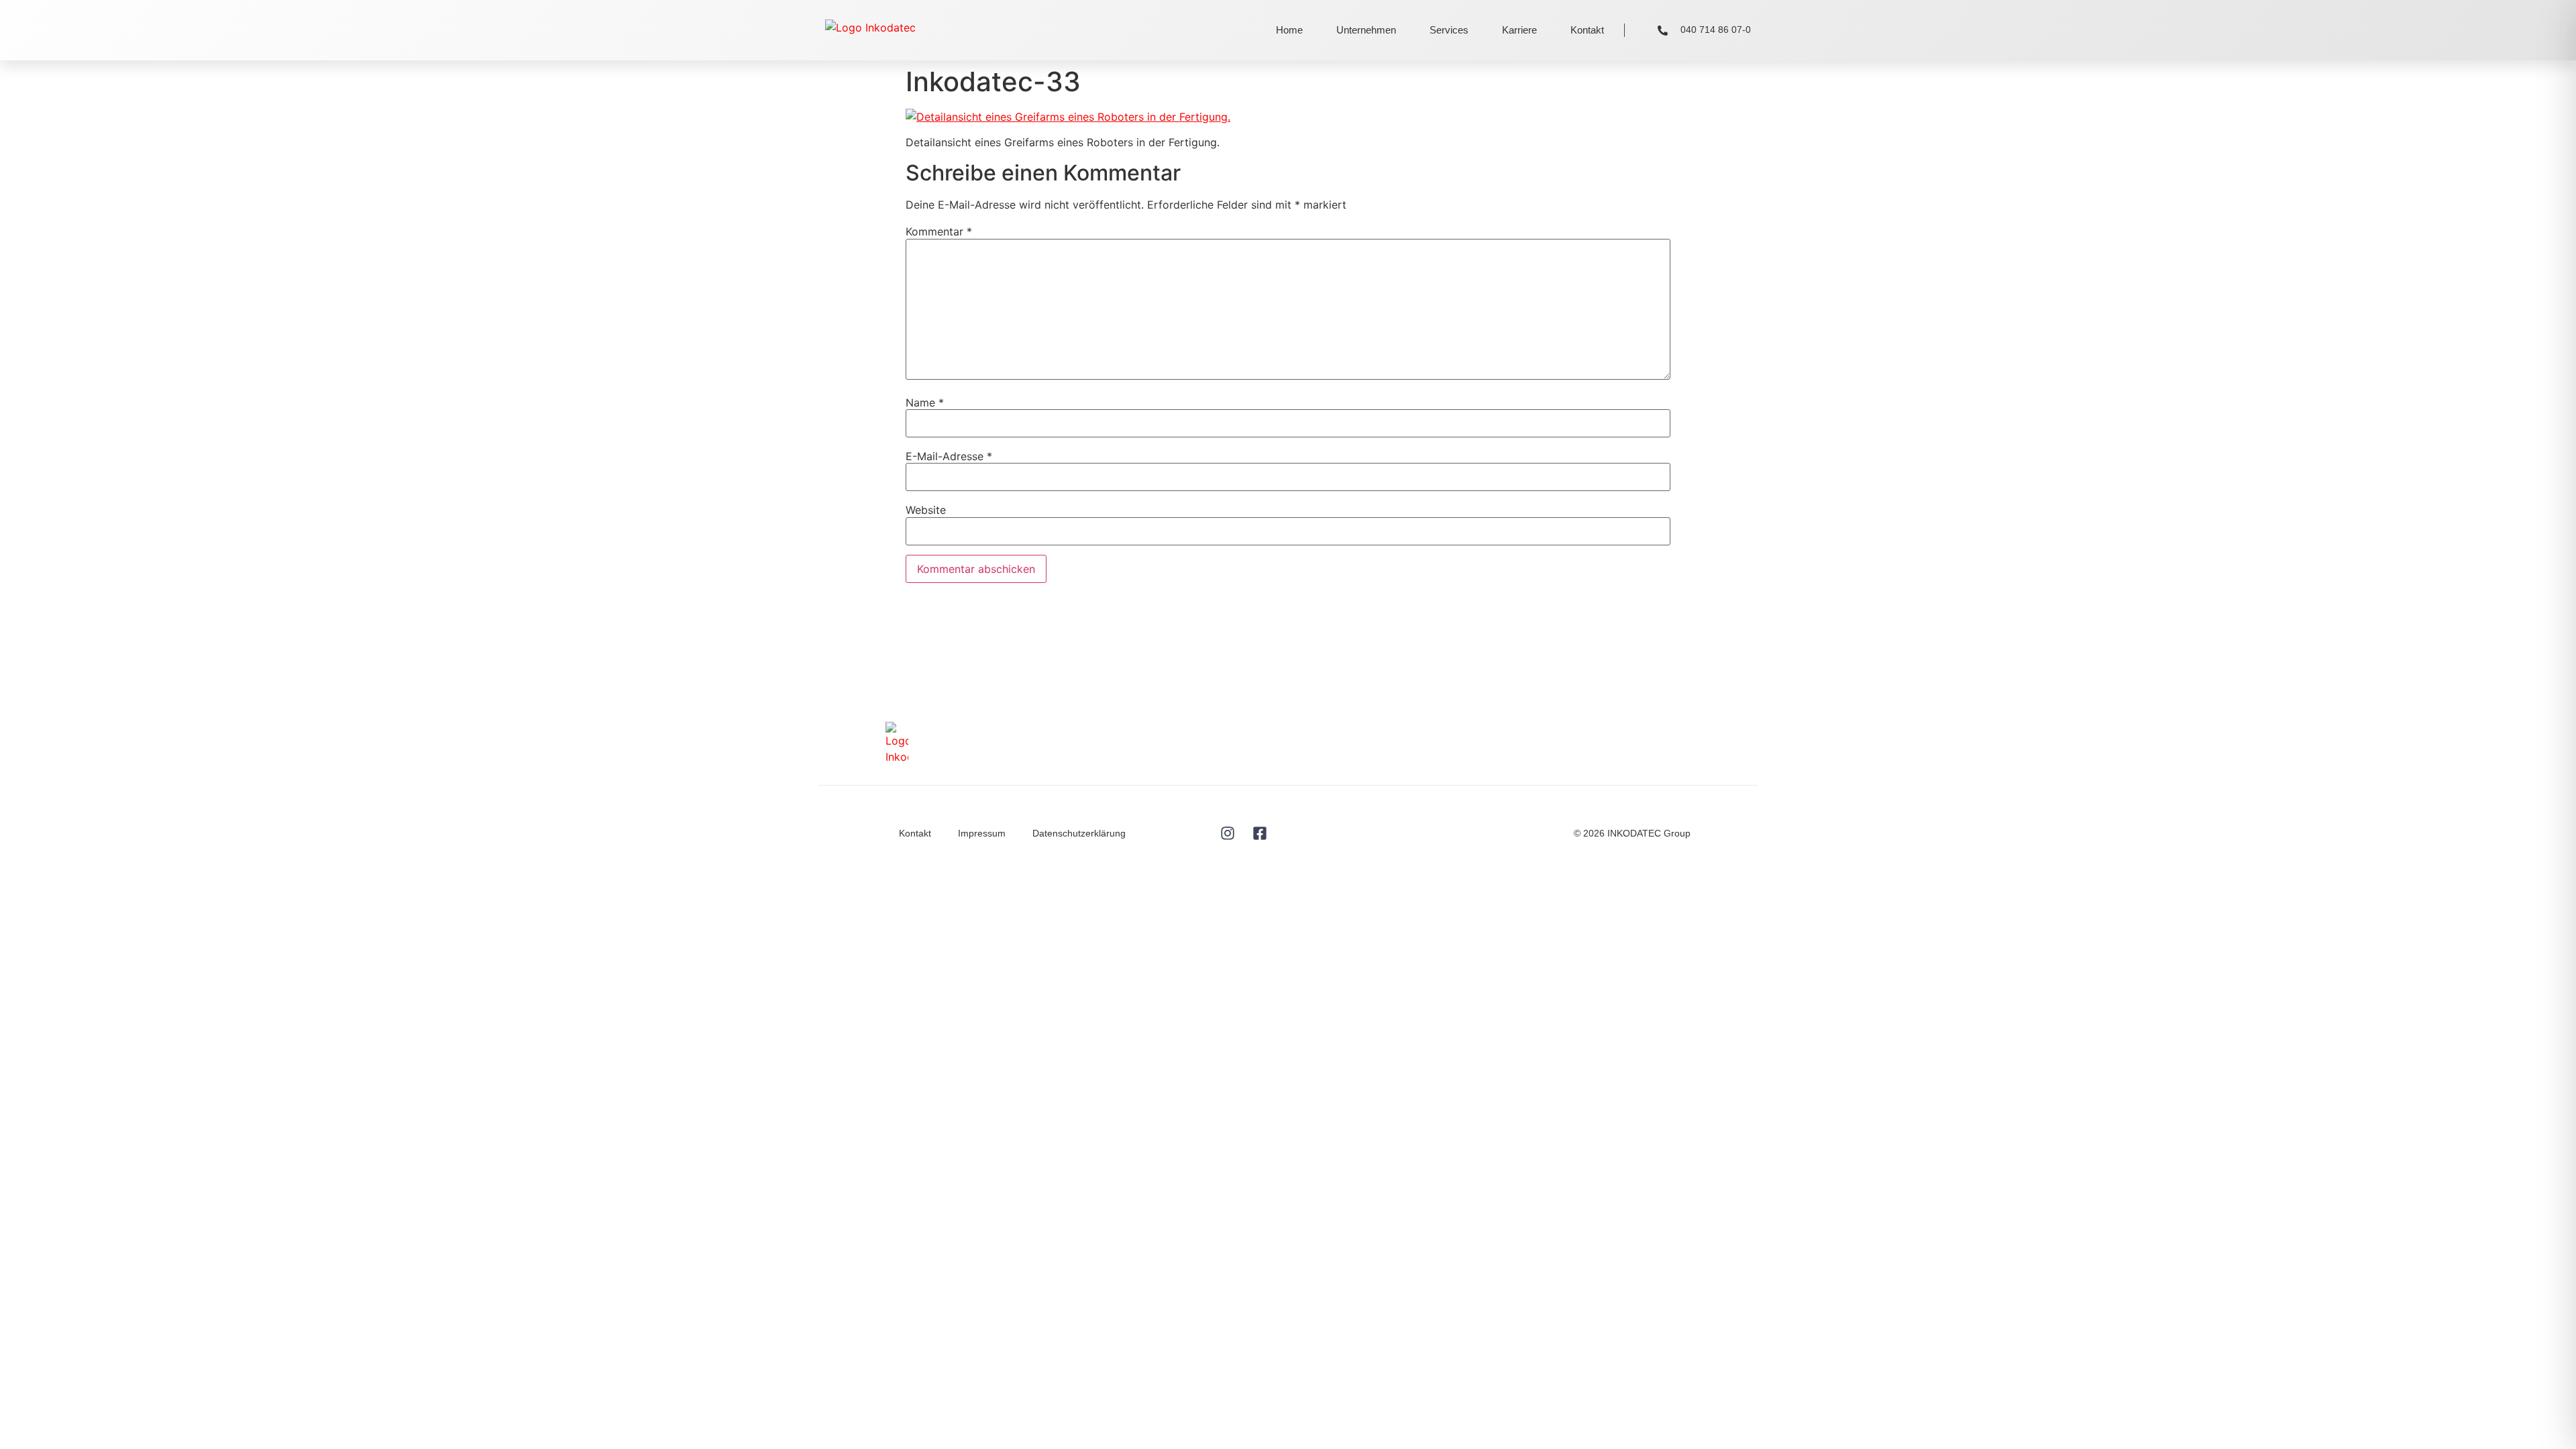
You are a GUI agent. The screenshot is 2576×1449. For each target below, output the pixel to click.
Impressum (982, 833)
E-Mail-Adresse (949, 456)
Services (1449, 30)
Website (926, 510)
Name (925, 402)
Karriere (1519, 30)
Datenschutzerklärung (1079, 833)
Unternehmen (1366, 30)
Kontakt (1587, 30)
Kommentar (939, 231)
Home (1289, 30)
